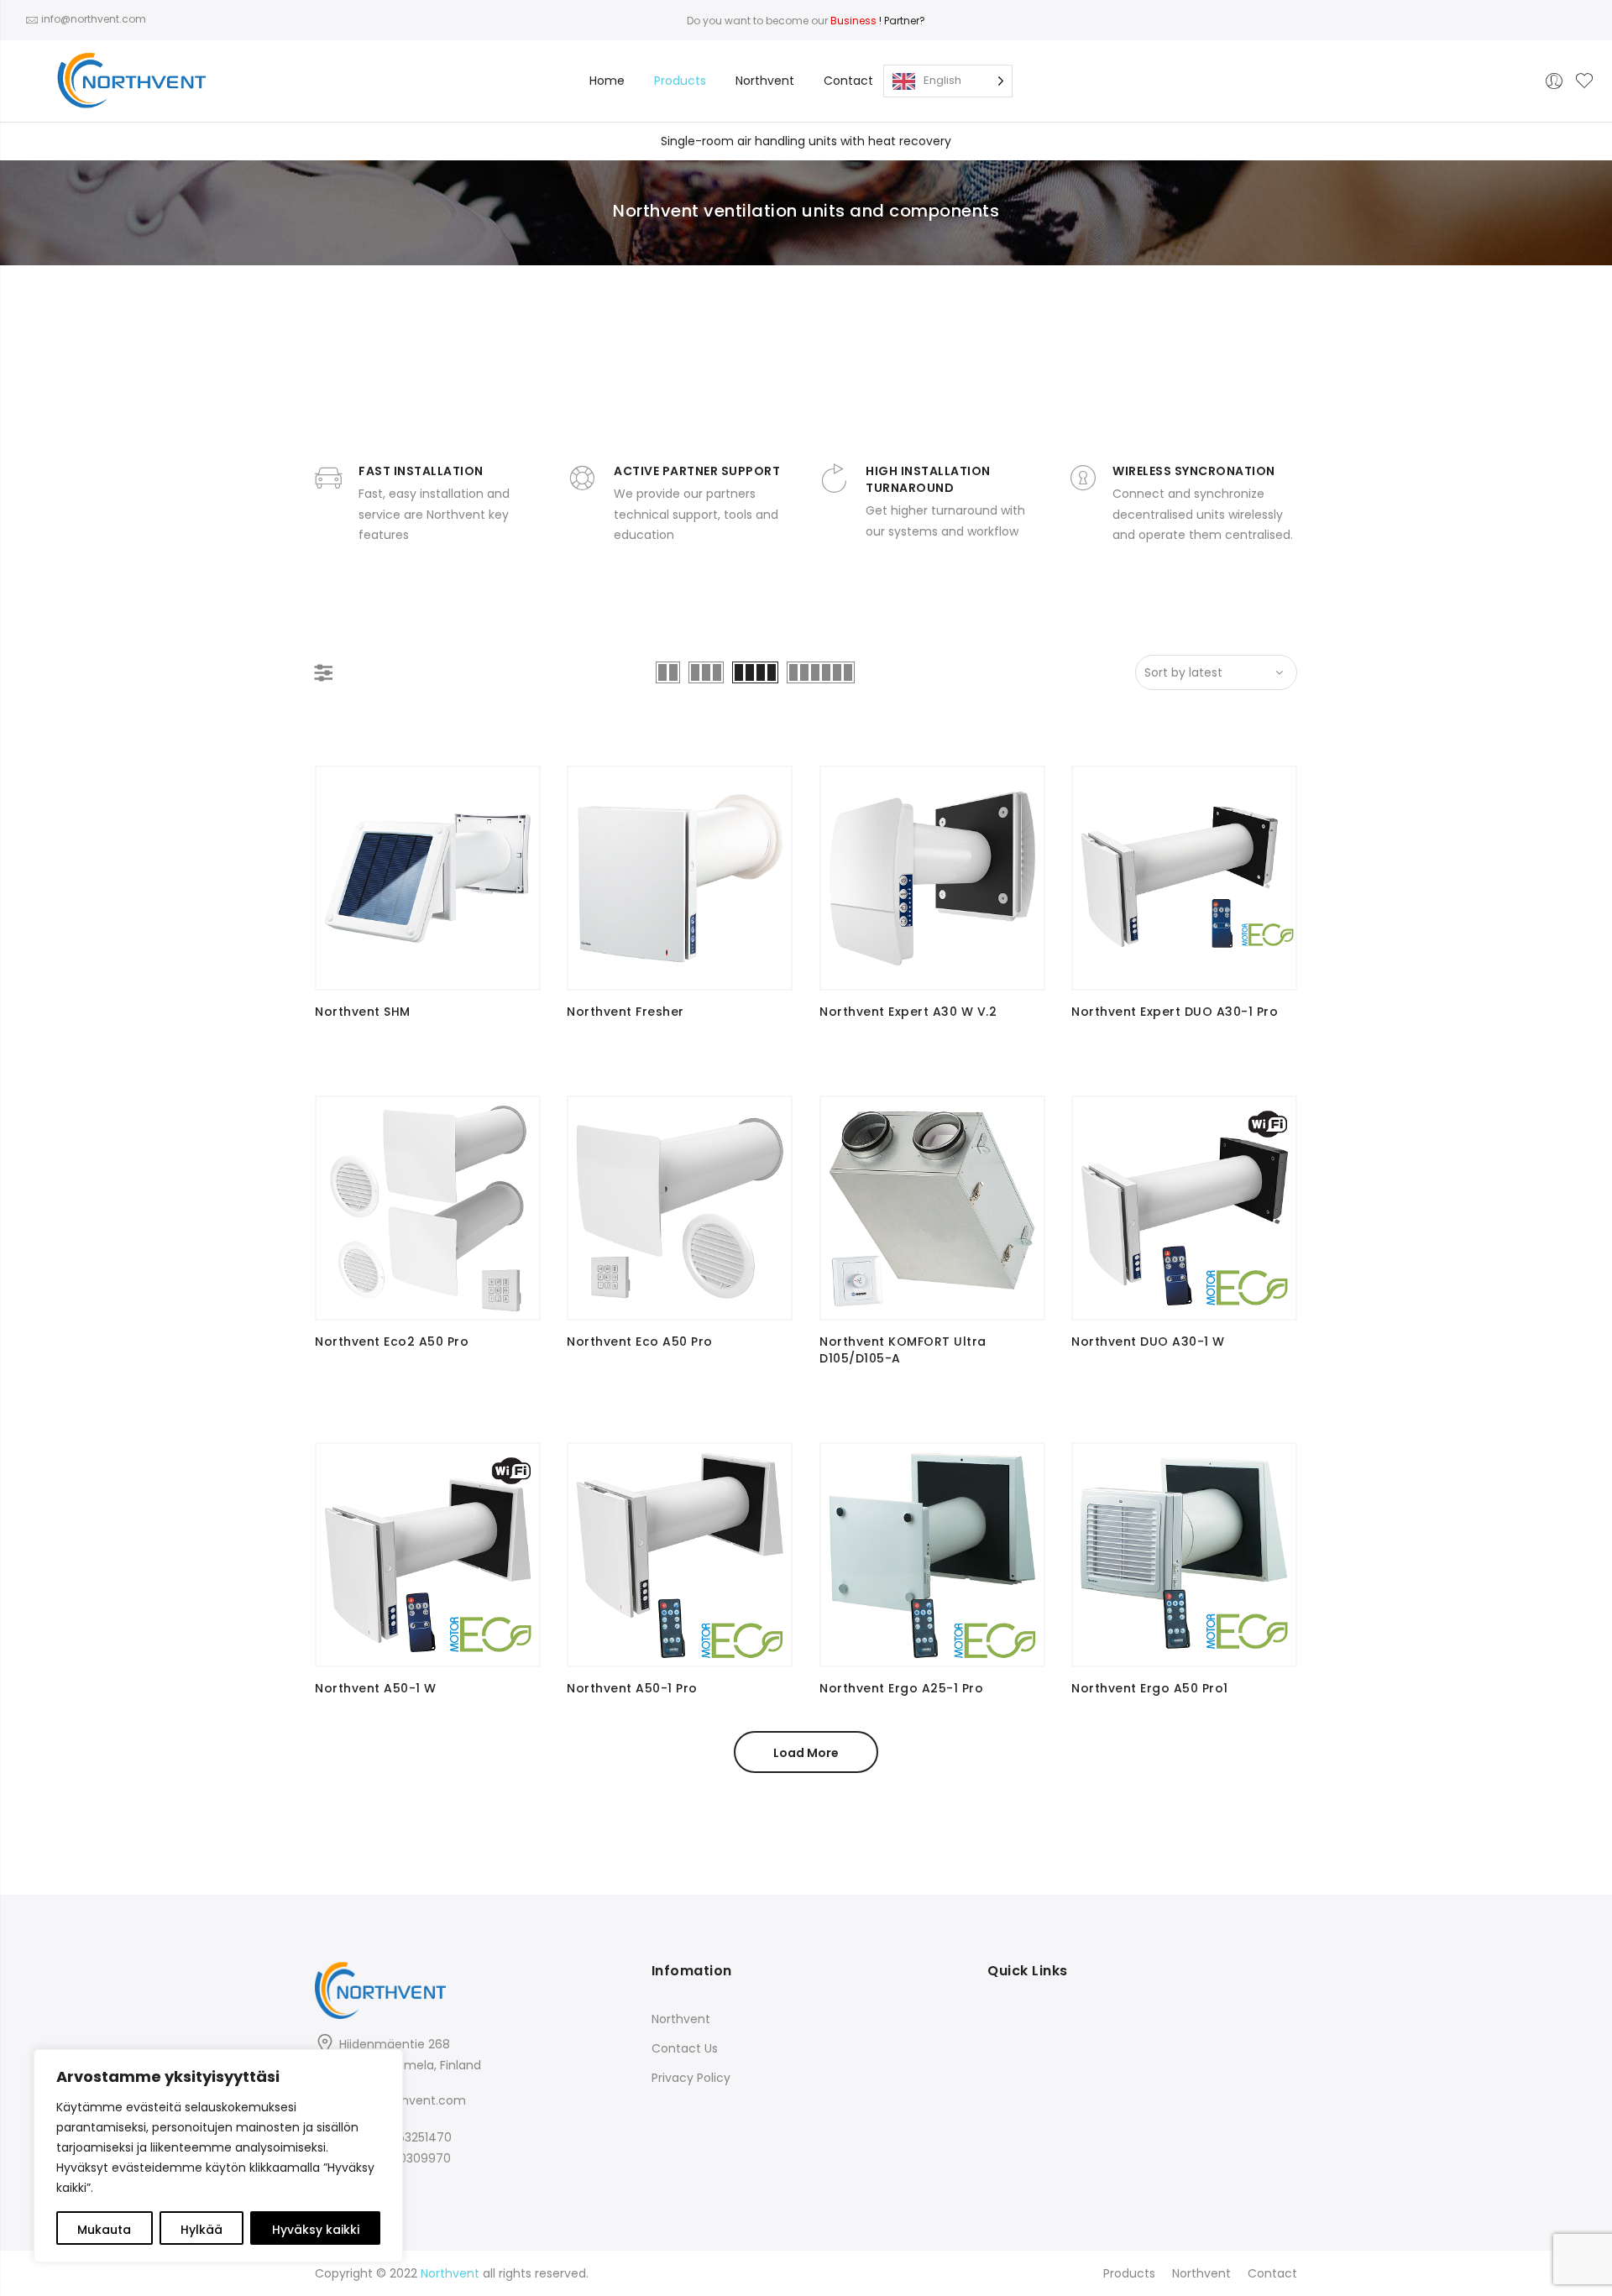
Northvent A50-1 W (376, 1688)
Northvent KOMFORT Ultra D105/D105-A (903, 1350)
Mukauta (104, 2230)
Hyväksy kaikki (316, 2230)
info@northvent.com (404, 2100)
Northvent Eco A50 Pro (640, 1342)
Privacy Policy (691, 2078)
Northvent (765, 81)
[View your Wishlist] (1584, 81)
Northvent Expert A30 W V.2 (908, 1012)
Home (607, 81)
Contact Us (685, 2048)
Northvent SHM (363, 1012)
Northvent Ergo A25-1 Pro (901, 1688)
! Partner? (878, 21)
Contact (848, 81)
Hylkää (201, 2230)
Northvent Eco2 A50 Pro (392, 1342)
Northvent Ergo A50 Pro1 (1150, 1688)
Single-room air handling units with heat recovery (806, 141)
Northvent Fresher (625, 1012)
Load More (806, 1753)
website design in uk (59, 1884)
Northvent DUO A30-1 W (1148, 1342)
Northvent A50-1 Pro (632, 1688)
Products (680, 81)
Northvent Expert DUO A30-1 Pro (1175, 1012)
